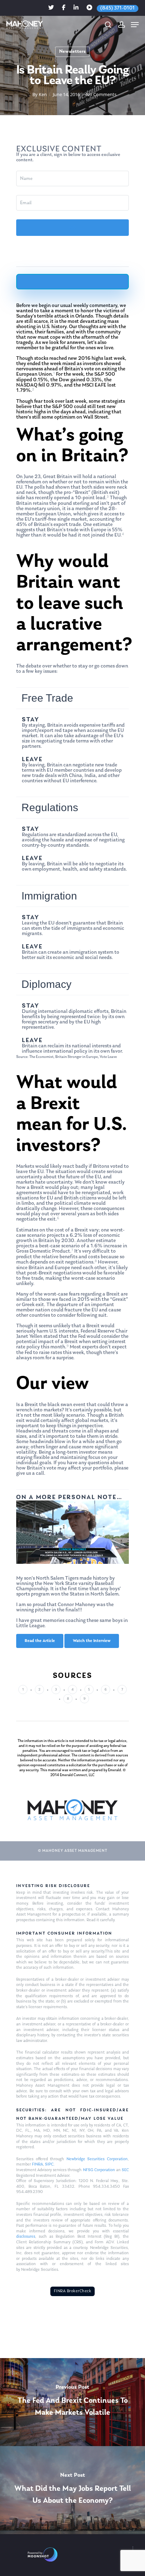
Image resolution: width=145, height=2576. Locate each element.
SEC (125, 2170)
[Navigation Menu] (135, 25)
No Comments (101, 94)
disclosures (26, 2237)
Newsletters (72, 52)
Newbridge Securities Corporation (97, 2159)
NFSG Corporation (99, 2170)
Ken (43, 94)
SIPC (49, 2164)
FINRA (37, 2164)
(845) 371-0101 (118, 8)
